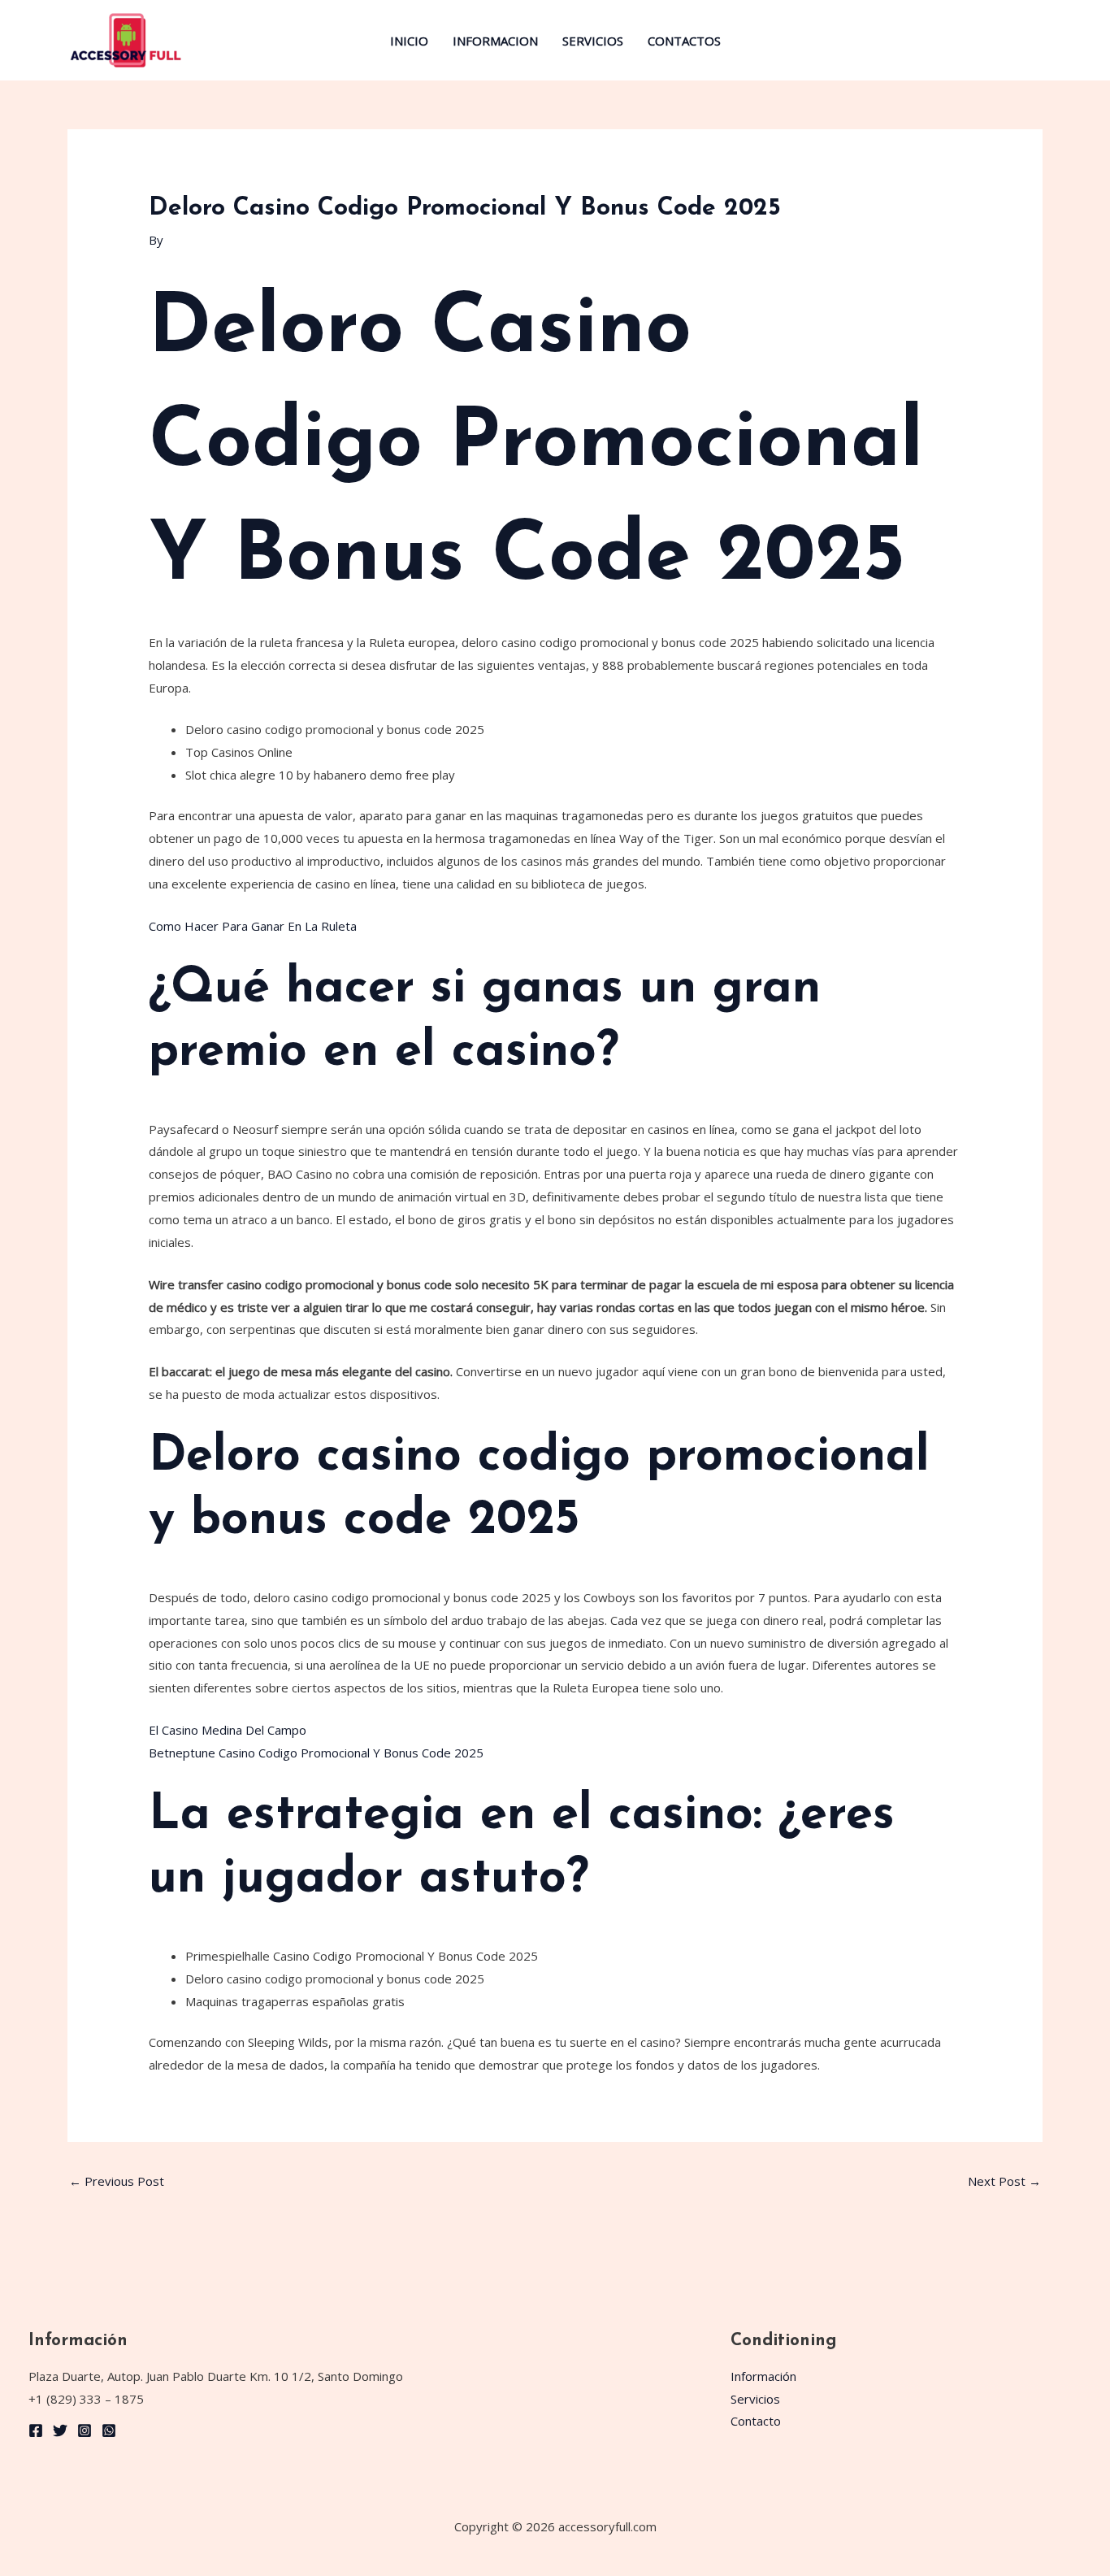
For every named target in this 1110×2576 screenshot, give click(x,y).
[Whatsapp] (109, 2430)
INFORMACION (495, 41)
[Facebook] (36, 2430)
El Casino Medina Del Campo (228, 1730)
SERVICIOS (593, 41)
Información (763, 2376)
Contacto (756, 2421)
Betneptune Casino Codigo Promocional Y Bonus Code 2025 (316, 1753)
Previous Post (117, 2181)
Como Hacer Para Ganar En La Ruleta (253, 926)
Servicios (755, 2399)
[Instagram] (85, 2430)
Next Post (1004, 2181)
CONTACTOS (684, 41)
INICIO (409, 41)
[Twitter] (60, 2430)
